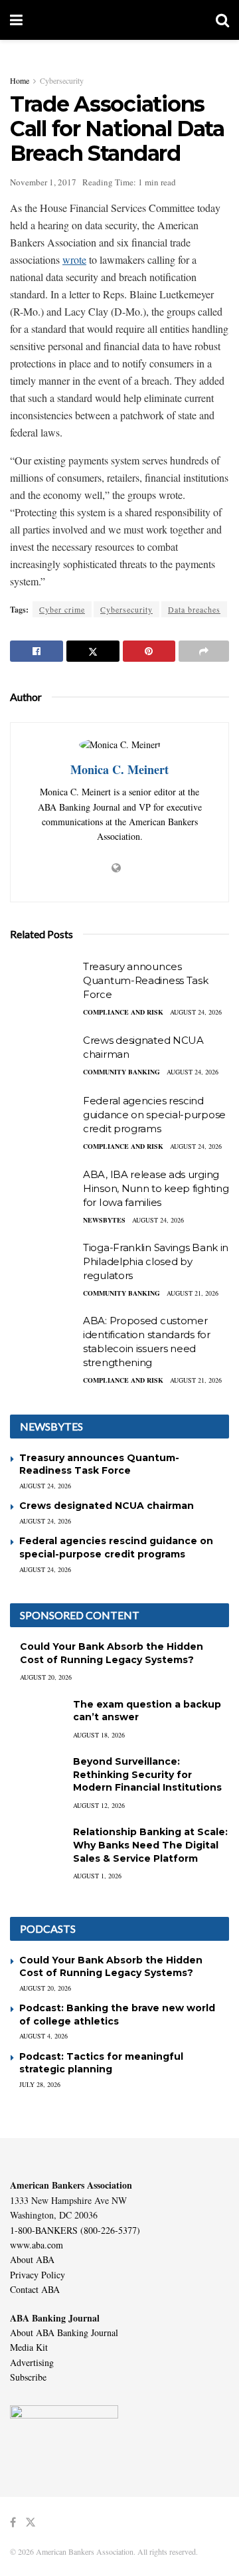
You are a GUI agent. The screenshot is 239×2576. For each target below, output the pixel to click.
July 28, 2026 (40, 2084)
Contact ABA (35, 2289)
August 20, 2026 (46, 1677)
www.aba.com (37, 2245)
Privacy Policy (38, 2275)
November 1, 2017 (43, 182)
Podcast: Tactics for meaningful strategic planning (101, 2063)
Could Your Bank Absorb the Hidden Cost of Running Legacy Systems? (112, 1653)
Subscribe (28, 2377)
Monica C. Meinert (119, 769)
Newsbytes (104, 1220)
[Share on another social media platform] (204, 651)
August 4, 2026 (43, 2036)
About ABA (32, 2259)
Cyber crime (62, 609)
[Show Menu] (16, 20)
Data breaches (194, 609)
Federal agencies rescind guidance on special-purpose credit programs (154, 1115)
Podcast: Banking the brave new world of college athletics (117, 2015)
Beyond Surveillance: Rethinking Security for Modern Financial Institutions (147, 1774)
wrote (74, 259)
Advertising (32, 2362)
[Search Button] (222, 20)
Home (20, 80)
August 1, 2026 (97, 1876)
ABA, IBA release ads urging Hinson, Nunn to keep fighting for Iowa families (156, 1188)
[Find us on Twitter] (31, 2523)
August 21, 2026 (193, 1293)
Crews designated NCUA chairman (107, 1506)
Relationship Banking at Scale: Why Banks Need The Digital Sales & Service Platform (150, 1845)
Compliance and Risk (123, 1012)
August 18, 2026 (99, 1735)
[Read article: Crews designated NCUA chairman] (43, 1057)
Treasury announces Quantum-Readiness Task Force (145, 980)
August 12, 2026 (99, 1805)
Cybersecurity (62, 80)
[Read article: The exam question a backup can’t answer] (37, 1717)
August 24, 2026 (196, 1012)
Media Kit (29, 2347)
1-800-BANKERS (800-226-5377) (75, 2230)
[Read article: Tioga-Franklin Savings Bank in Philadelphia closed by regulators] (43, 1264)
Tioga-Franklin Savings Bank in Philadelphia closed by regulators (156, 1261)
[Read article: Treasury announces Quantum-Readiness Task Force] (43, 983)
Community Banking (121, 1072)
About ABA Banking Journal (64, 2332)
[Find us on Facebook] (13, 2523)
